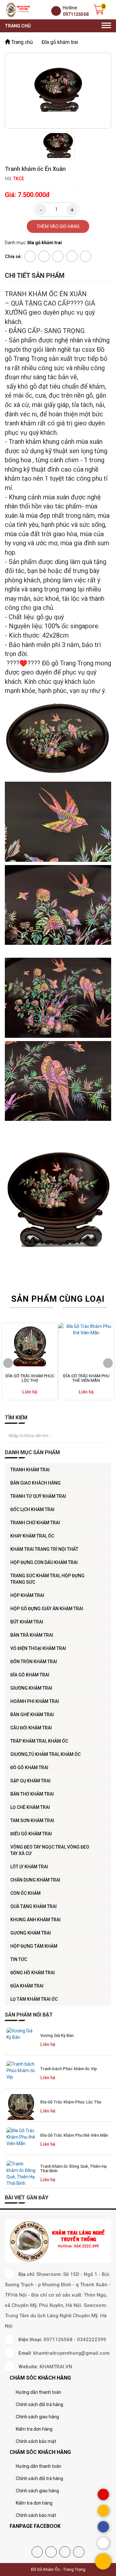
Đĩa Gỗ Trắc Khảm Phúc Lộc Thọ (30, 1378)
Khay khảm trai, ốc (32, 1536)
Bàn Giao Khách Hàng (35, 1483)
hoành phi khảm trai (35, 1701)
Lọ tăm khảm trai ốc (34, 1999)
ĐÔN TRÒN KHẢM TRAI (34, 1662)
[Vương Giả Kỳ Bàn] (21, 2040)
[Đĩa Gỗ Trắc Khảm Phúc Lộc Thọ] (30, 1347)
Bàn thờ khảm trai (32, 1794)
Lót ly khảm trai (29, 1867)
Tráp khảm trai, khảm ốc (39, 1741)
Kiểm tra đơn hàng (34, 2429)
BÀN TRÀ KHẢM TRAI (32, 1635)
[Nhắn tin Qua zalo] (103, 2543)
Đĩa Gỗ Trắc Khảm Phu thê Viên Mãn (86, 1378)
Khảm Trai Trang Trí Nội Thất (44, 1549)
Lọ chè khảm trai (30, 1807)
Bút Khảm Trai (27, 1622)
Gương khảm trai (31, 1933)
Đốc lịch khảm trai (32, 1509)
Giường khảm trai (31, 1688)
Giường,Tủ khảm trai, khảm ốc (45, 1754)
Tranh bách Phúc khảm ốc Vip (69, 2069)
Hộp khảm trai (27, 1595)
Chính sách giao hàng (37, 2417)
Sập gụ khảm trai (30, 1781)
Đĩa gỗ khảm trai (30, 1675)
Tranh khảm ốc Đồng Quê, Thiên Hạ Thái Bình (73, 2169)
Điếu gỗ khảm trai (31, 1834)
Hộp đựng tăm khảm (34, 1946)
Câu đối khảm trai (31, 1728)
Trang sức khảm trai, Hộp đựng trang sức (47, 1579)
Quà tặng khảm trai (34, 1906)
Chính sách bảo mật (36, 2441)
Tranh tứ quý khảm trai (38, 1496)
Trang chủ (18, 26)
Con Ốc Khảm (25, 1893)
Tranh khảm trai (30, 1470)
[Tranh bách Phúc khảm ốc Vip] (21, 2074)
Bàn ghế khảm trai (32, 1715)
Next (108, 1363)
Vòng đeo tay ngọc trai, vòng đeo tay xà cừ (50, 1850)
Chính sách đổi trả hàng (39, 2404)
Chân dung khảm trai (35, 1880)
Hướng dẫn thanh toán (39, 2392)
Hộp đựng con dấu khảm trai (44, 1562)
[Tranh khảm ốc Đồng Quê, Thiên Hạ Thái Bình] (21, 2174)
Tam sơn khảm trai (32, 1820)
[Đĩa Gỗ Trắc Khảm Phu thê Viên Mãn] (86, 1347)
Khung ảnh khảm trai (35, 1920)
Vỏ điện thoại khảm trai (38, 1648)
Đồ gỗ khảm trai (29, 1768)
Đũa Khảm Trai (27, 1986)
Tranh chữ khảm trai (35, 1523)
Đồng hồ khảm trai (33, 1973)
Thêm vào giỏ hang (58, 226)
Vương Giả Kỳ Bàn (57, 2035)
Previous (8, 1363)
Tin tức (19, 1959)
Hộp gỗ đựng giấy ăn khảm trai (47, 1609)
